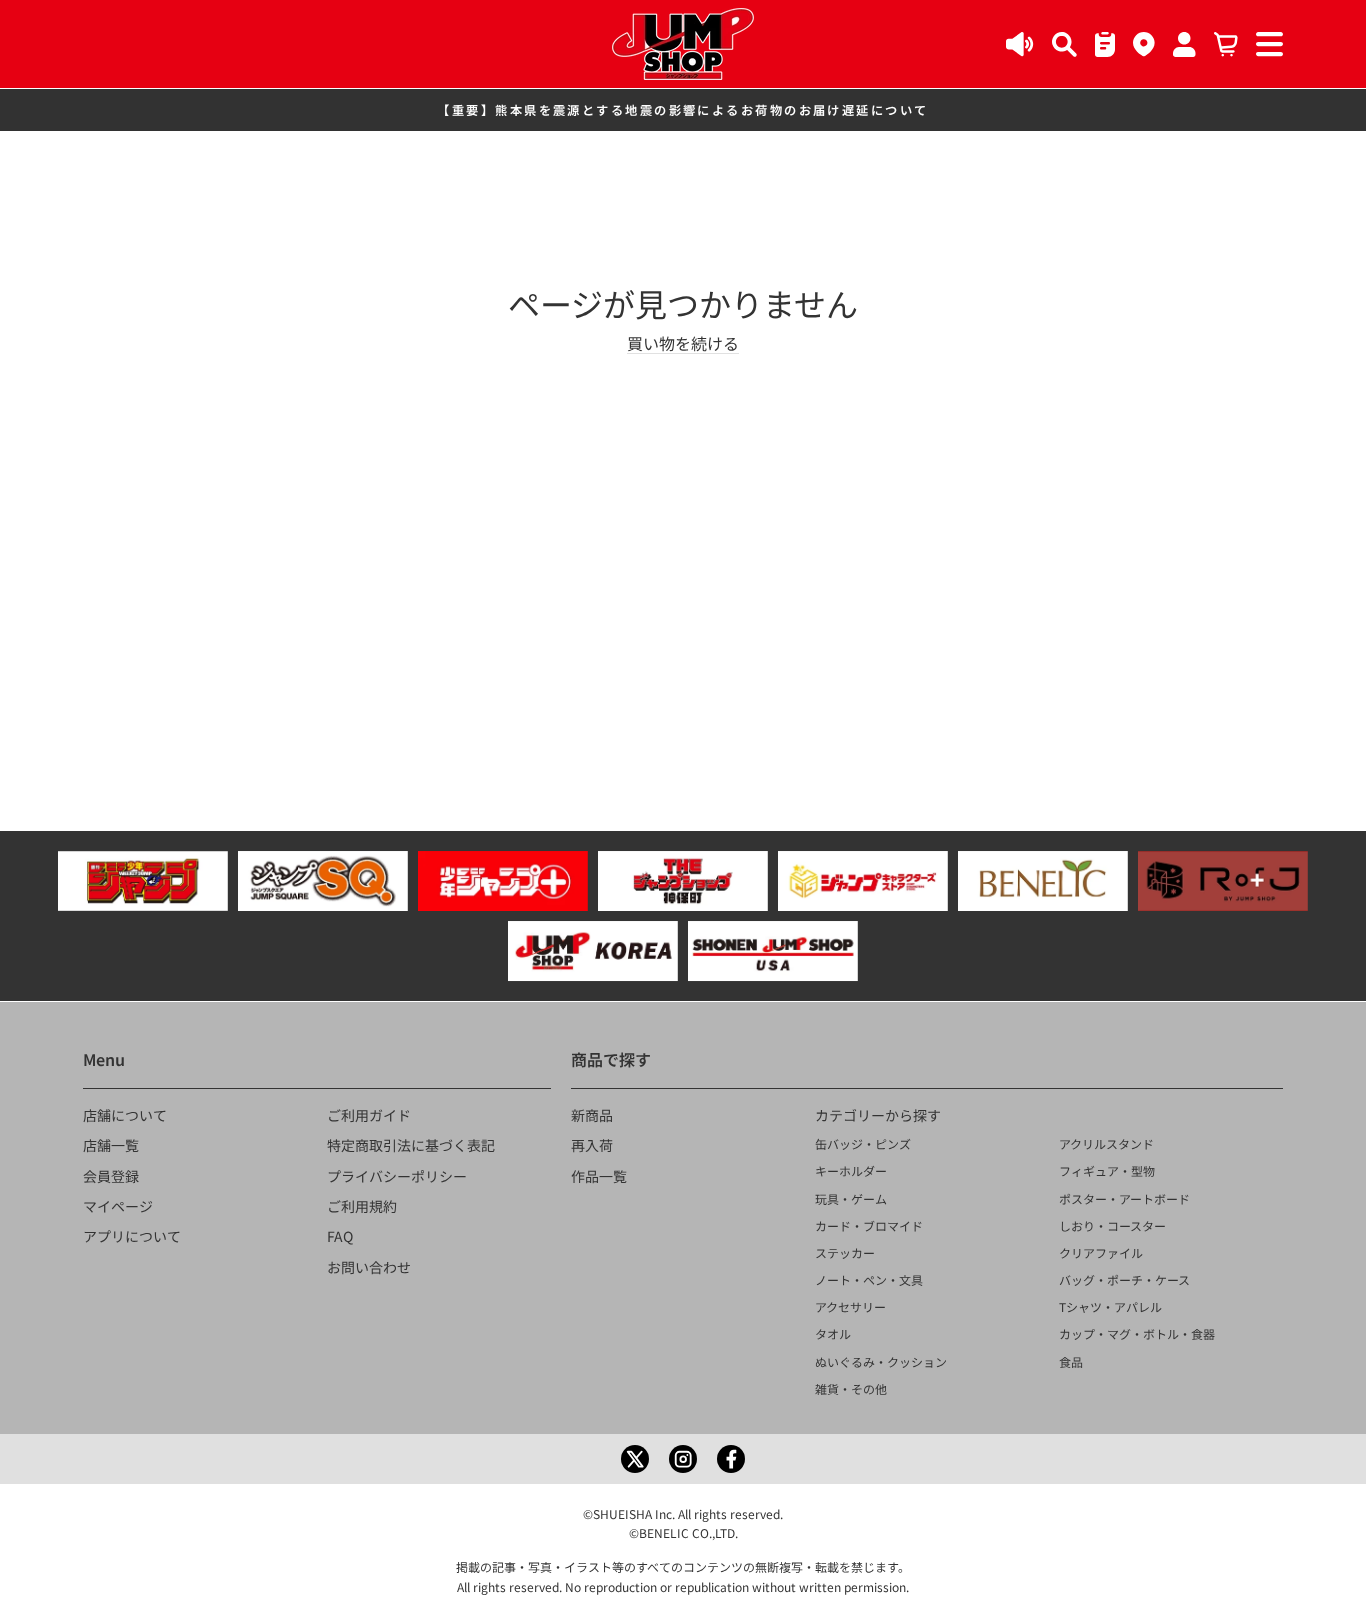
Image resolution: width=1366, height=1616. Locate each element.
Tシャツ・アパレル (1110, 1306)
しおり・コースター (1112, 1225)
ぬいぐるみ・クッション (881, 1361)
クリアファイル (1101, 1252)
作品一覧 (599, 1176)
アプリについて (132, 1236)
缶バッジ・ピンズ (863, 1143)
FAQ (340, 1236)
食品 (1071, 1361)
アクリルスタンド (1106, 1143)
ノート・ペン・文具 (869, 1279)
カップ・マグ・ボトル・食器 (1137, 1333)
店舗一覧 (111, 1145)
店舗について (125, 1115)
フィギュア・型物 (1107, 1170)
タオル (833, 1333)
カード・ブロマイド (869, 1225)
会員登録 (111, 1176)
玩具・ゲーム (851, 1198)
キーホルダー (851, 1170)
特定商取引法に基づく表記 (411, 1145)
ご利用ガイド (369, 1115)
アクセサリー (850, 1306)
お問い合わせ (369, 1267)
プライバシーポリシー (397, 1176)
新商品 (592, 1115)
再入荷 (592, 1145)
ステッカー (845, 1252)
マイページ (118, 1206)
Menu (104, 1059)
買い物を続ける (683, 343)
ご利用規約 (362, 1206)
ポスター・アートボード (1124, 1198)
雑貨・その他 (851, 1388)
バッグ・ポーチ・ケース (1124, 1279)
